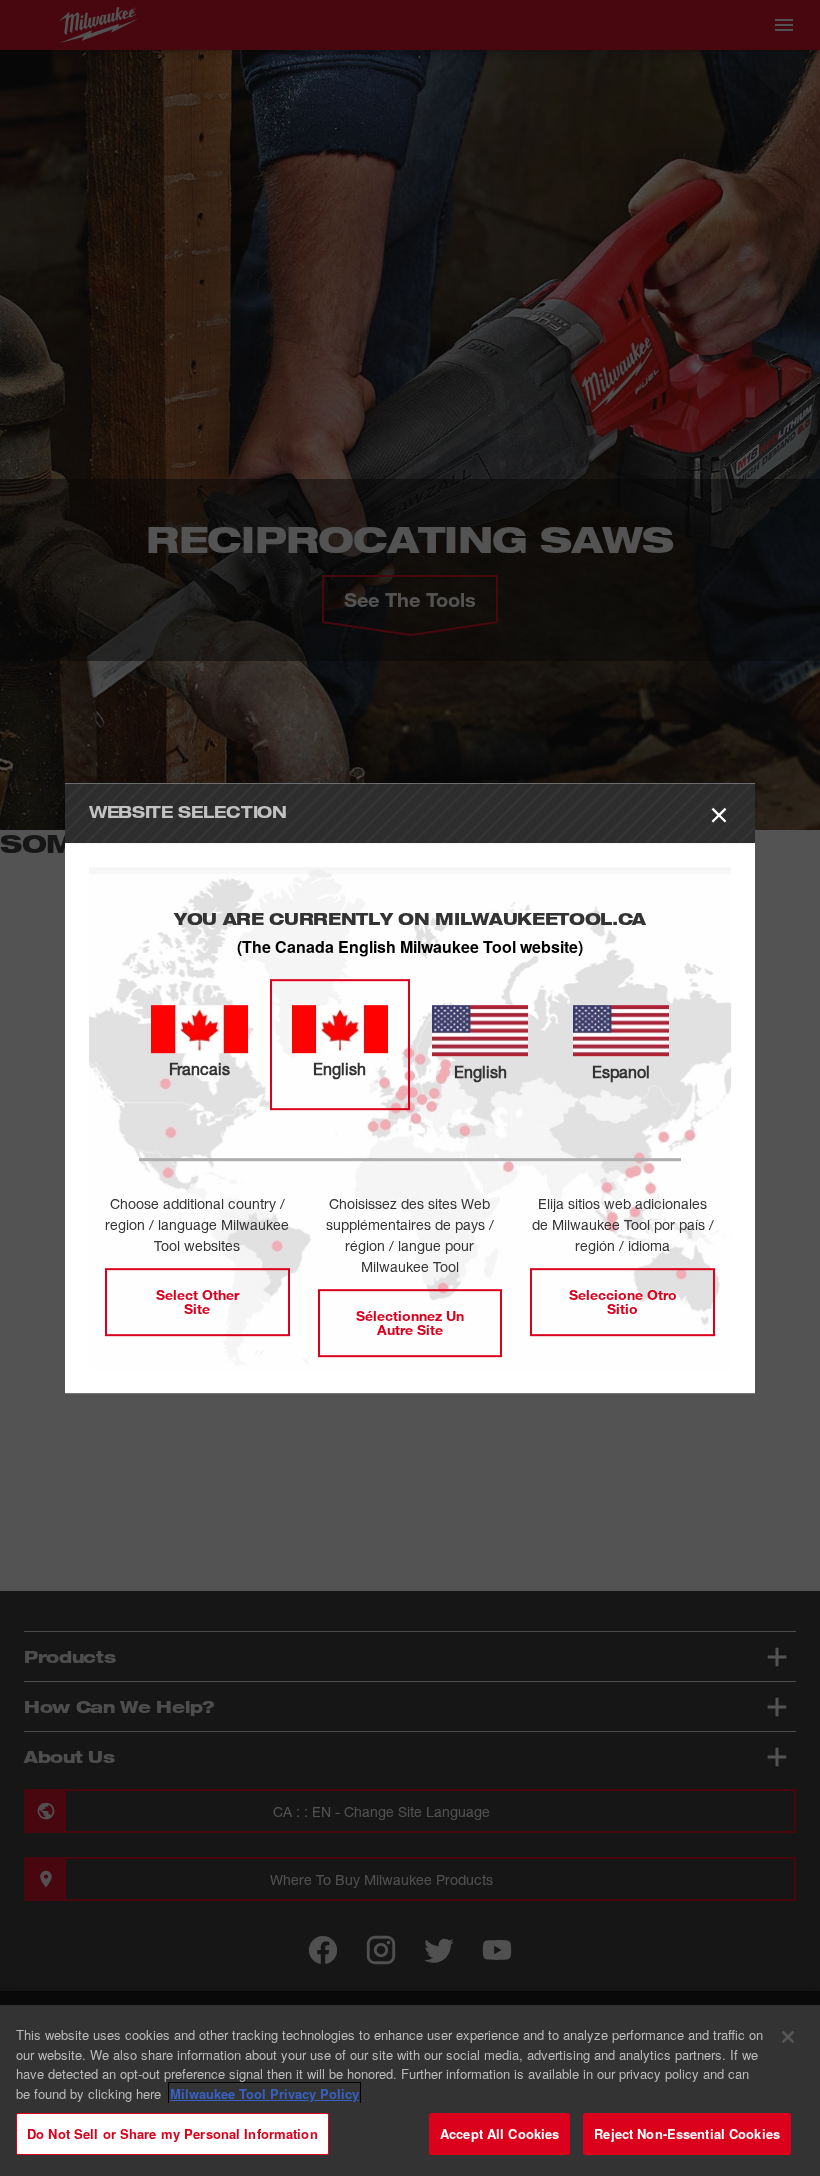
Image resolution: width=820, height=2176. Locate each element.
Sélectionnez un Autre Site (410, 1322)
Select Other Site (197, 1301)
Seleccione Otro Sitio (623, 1301)
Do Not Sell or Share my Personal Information (172, 2133)
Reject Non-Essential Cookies (687, 2133)
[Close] (788, 2037)
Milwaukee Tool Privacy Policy (264, 2093)
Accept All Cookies (499, 2133)
